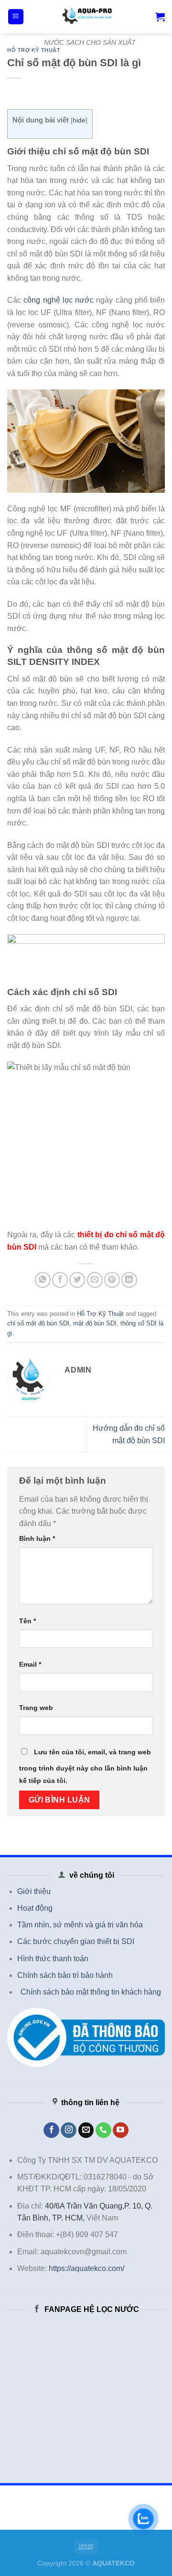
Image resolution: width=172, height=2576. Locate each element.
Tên (27, 1621)
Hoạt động (35, 1908)
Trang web (36, 1708)
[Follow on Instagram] (69, 2130)
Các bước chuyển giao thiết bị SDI (76, 1941)
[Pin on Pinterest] (112, 1280)
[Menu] (16, 17)
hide (79, 120)
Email (30, 1664)
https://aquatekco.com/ (86, 2268)
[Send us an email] (86, 2130)
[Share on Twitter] (77, 1280)
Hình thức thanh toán (53, 1959)
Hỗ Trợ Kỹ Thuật (34, 50)
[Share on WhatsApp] (43, 1280)
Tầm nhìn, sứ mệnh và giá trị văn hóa (80, 1925)
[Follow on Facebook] (51, 2130)
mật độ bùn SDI (95, 1323)
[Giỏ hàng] (160, 17)
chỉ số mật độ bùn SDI (38, 1323)
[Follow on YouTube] (121, 2130)
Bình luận (37, 1538)
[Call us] (103, 2130)
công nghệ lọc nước (59, 300)
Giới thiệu (34, 1891)
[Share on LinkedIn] (129, 1280)
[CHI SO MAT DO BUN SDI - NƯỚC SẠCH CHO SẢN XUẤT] (90, 17)
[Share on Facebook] (60, 1280)
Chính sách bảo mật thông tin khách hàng (91, 1992)
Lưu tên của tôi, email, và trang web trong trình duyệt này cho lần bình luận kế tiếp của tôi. (85, 1766)
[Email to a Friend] (95, 1280)
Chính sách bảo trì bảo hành (65, 1975)
